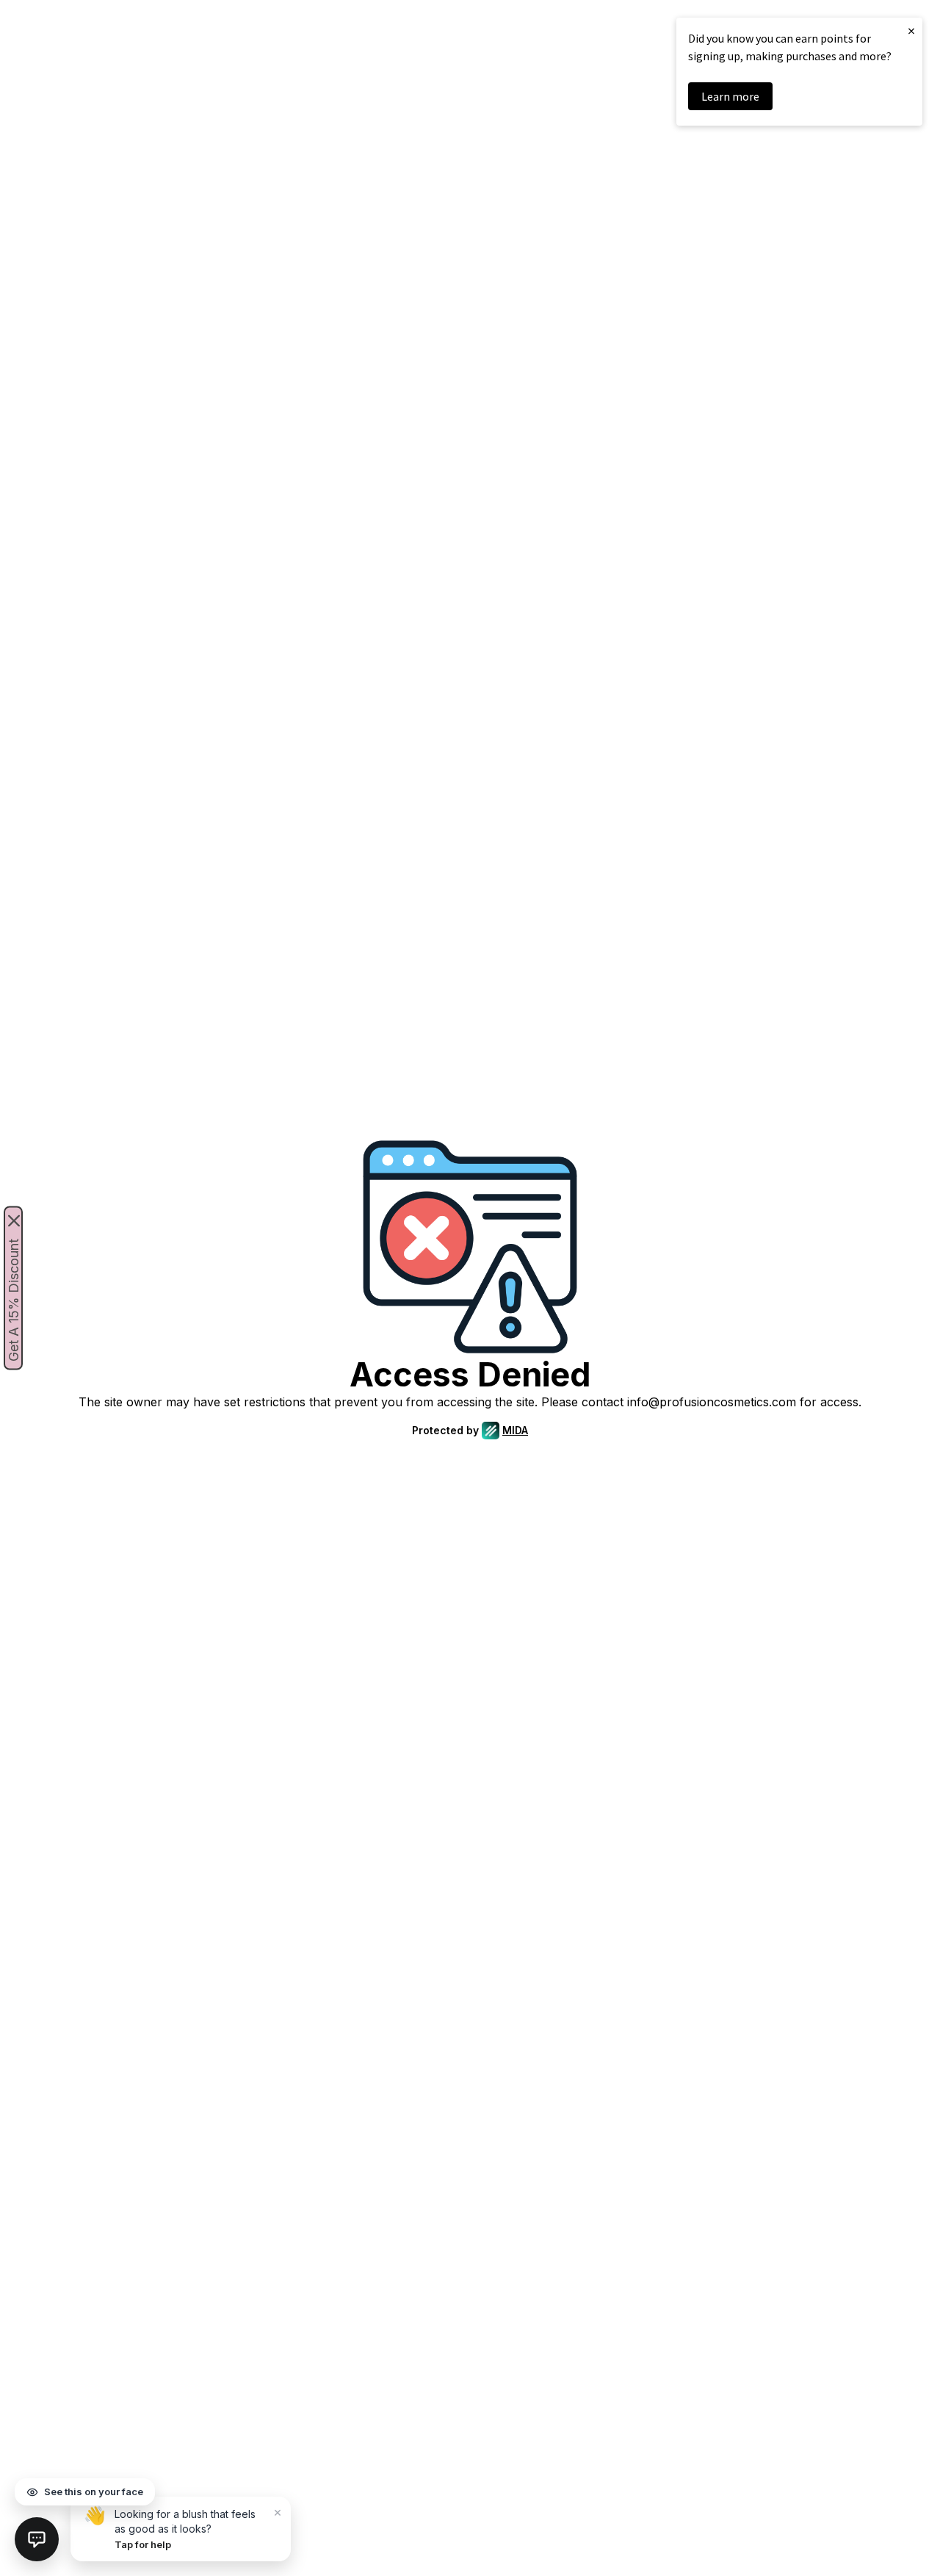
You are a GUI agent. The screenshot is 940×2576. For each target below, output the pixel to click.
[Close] (14, 1221)
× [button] (911, 30)
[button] (37, 2539)
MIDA (515, 1430)
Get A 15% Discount (14, 1300)
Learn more (730, 96)
